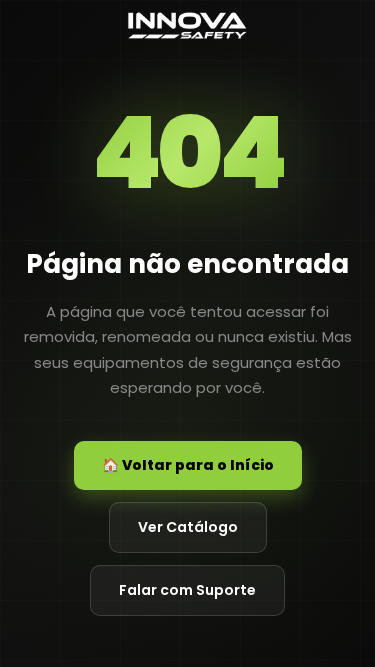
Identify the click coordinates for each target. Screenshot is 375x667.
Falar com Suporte (187, 590)
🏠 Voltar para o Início (188, 465)
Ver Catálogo (188, 527)
